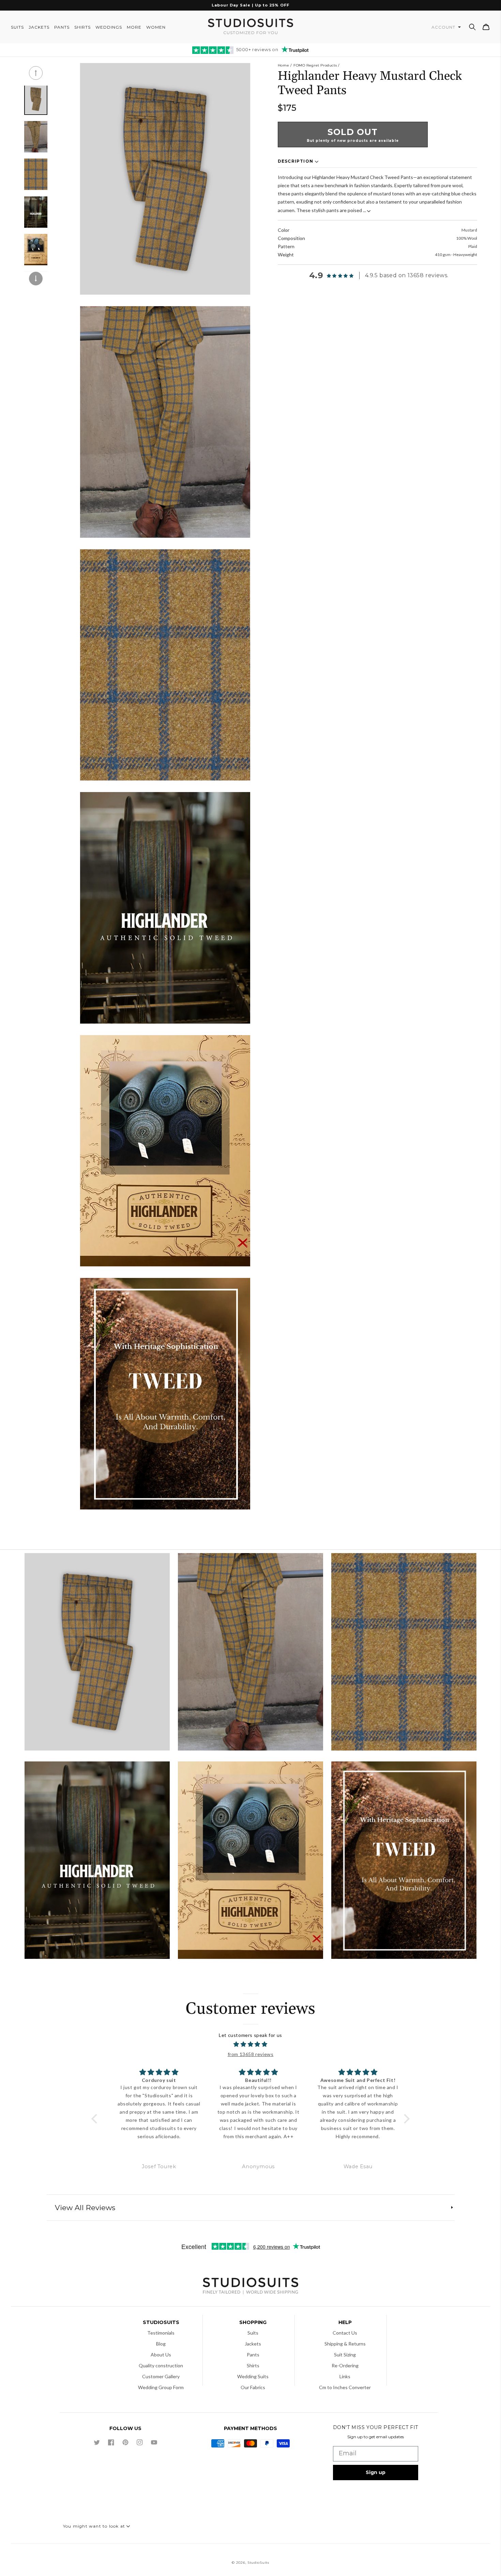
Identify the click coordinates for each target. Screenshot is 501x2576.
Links (345, 2376)
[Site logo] (250, 2287)
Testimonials (161, 2333)
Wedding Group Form (161, 2387)
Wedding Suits (253, 2376)
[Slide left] (36, 73)
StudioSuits (258, 2563)
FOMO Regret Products (315, 65)
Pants (253, 2355)
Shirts (253, 2365)
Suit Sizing (345, 2355)
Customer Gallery (161, 2376)
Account (444, 27)
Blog (161, 2344)
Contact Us (345, 2333)
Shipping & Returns (345, 2344)
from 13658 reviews (251, 2054)
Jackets (253, 2344)
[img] (251, 2044)
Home (283, 65)
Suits (253, 2333)
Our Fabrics (253, 2387)
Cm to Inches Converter (345, 2387)
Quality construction (161, 2365)
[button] (472, 27)
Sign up (376, 2472)
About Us (161, 2355)
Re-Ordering (345, 2365)
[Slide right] (36, 279)
